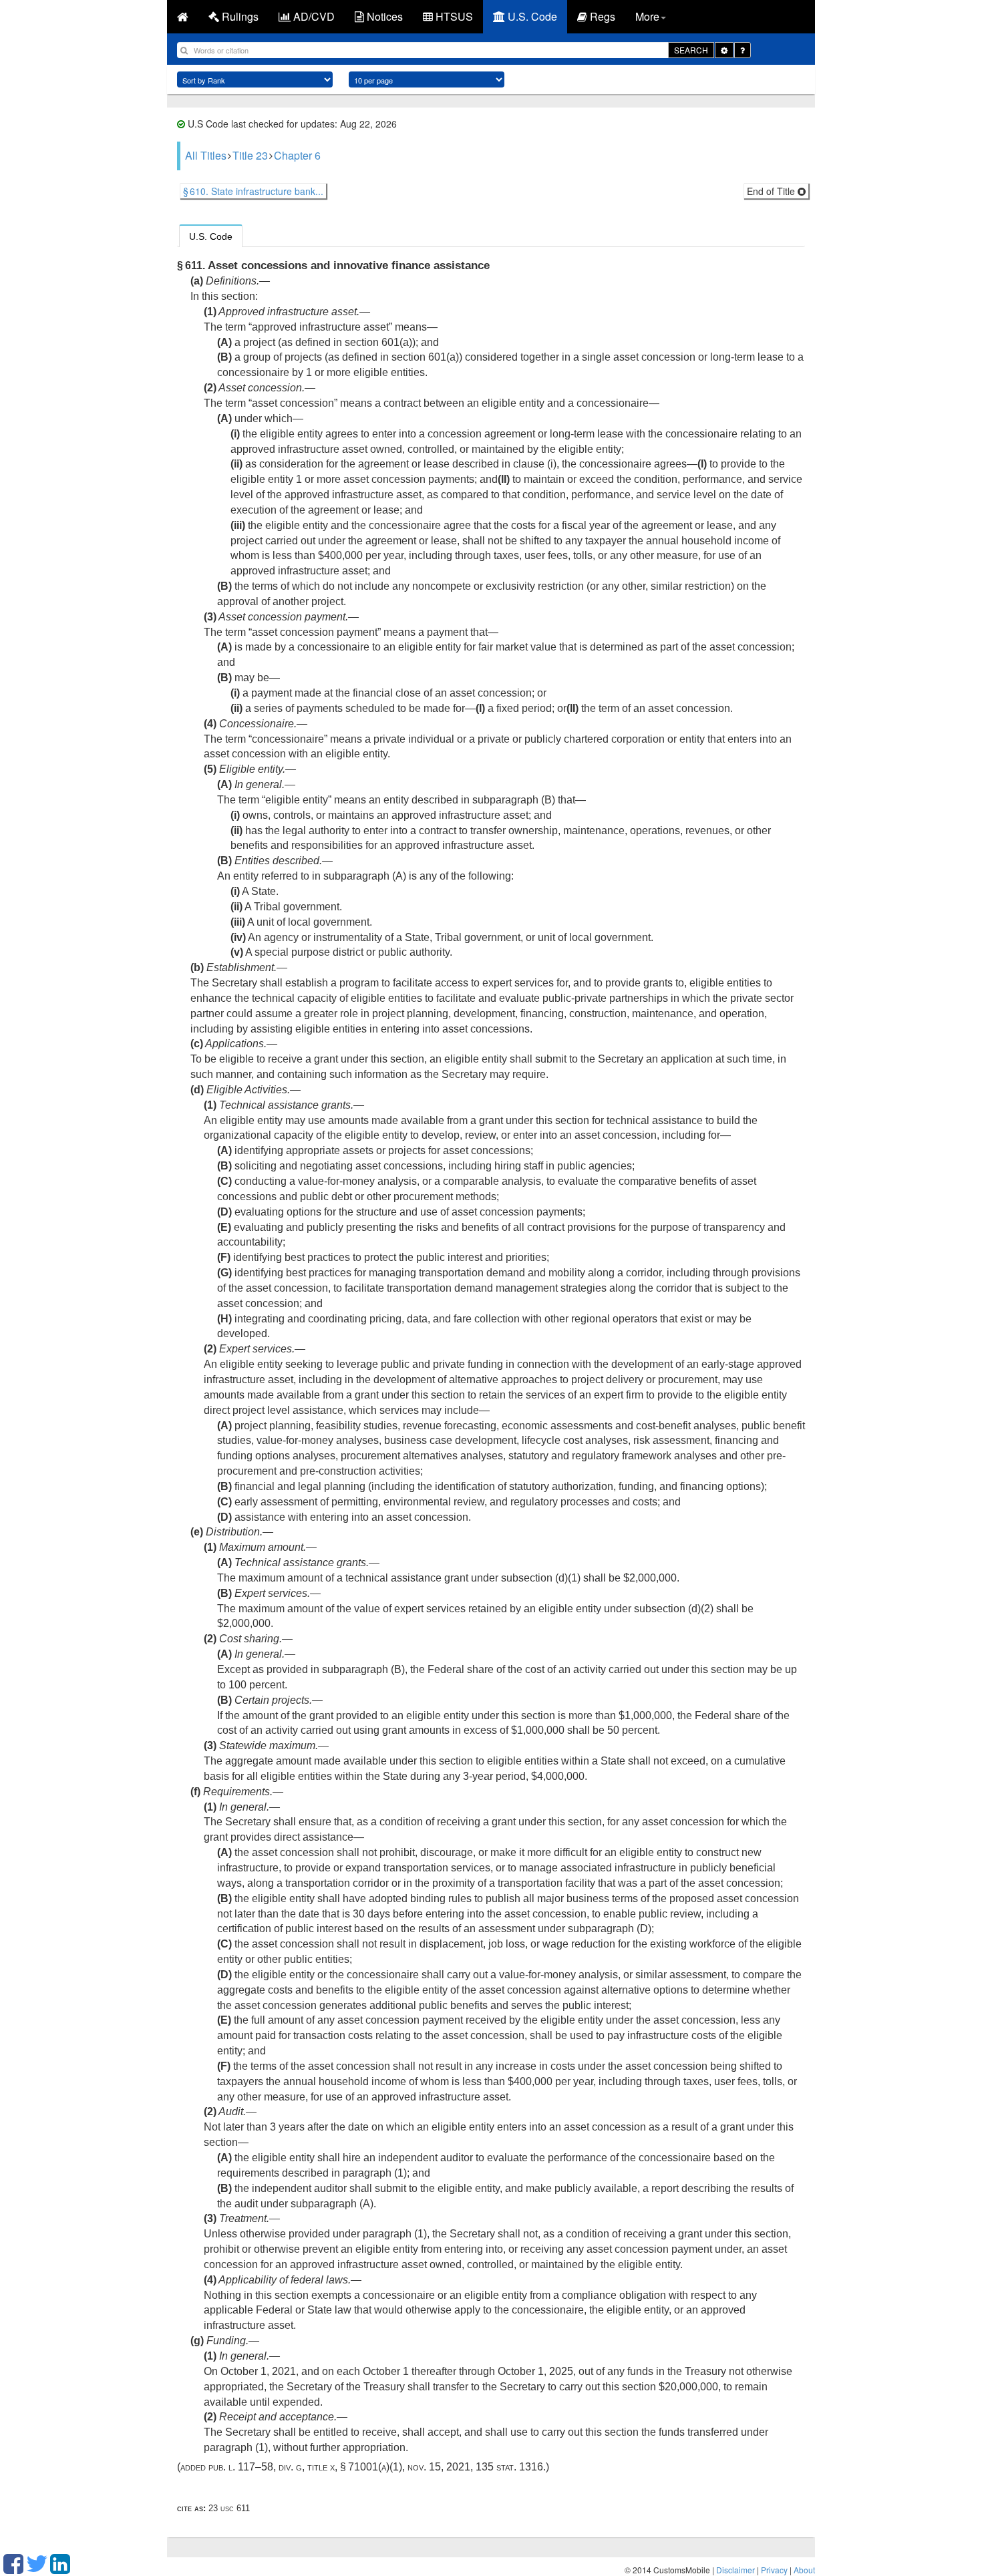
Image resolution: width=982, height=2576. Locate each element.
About (804, 2570)
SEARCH (691, 50)
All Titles (206, 155)
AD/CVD (313, 16)
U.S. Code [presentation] (211, 236)
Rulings (239, 16)
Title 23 (250, 155)
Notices (383, 16)
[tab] (211, 236)
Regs (601, 16)
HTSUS (453, 16)
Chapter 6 (297, 155)
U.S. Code (531, 16)
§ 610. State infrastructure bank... (253, 191)
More (647, 16)
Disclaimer (735, 2570)
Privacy (774, 2570)
